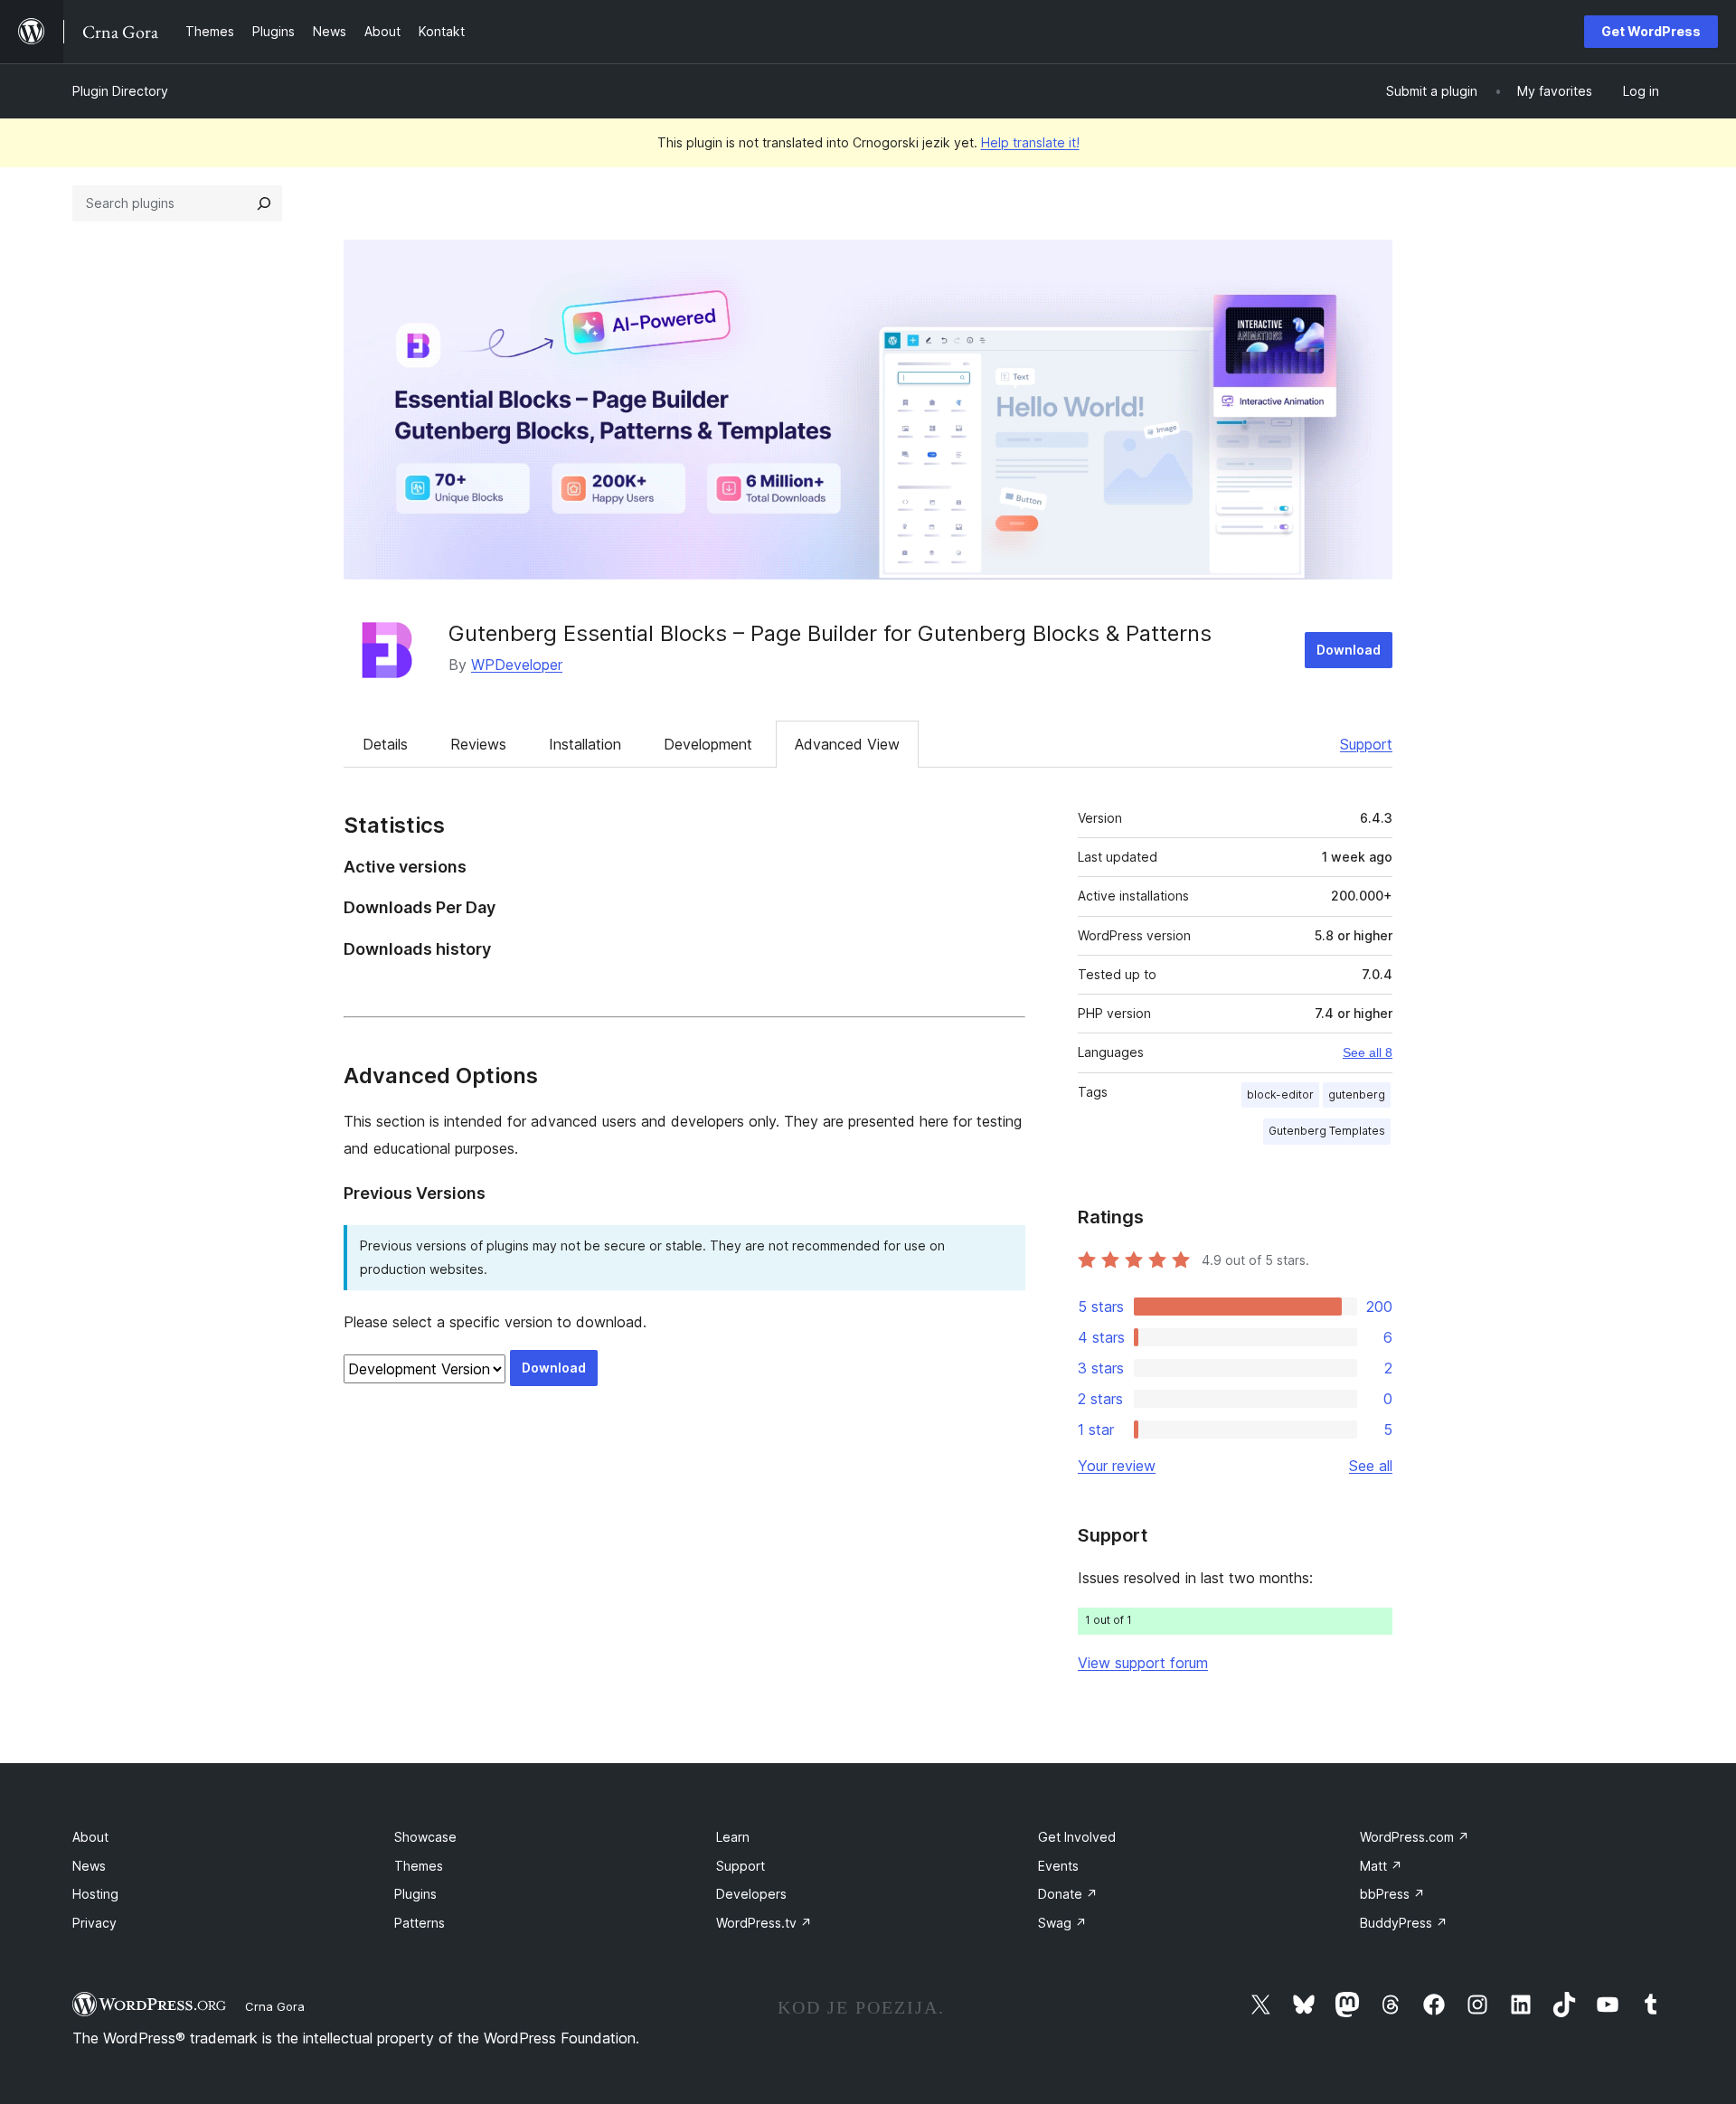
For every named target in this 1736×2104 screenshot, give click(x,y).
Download (1349, 650)
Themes (419, 1866)
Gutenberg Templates (1327, 1131)
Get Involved (1077, 1837)
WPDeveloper (517, 665)
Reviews (478, 744)
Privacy (94, 1923)
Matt (1381, 1866)
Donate (1068, 1894)
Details (385, 744)
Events (1058, 1866)
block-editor (1280, 1094)
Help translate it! (1030, 142)
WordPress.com (1415, 1837)
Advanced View (847, 744)
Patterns (420, 1923)
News (89, 1866)
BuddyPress (1404, 1923)
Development (708, 744)
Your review (1117, 1466)
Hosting (95, 1894)
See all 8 (1368, 1052)
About (90, 1837)
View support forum (1143, 1663)
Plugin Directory (120, 91)
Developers (751, 1894)
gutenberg (1357, 1094)
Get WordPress (1651, 31)
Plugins (415, 1894)
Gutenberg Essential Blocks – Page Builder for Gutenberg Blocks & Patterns (830, 633)
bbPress (1392, 1894)
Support (1366, 744)
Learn (733, 1837)
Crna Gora (275, 2006)
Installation (585, 744)
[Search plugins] (264, 203)
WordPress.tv (764, 1923)
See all (1371, 1466)
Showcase (425, 1837)
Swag (1062, 1923)
